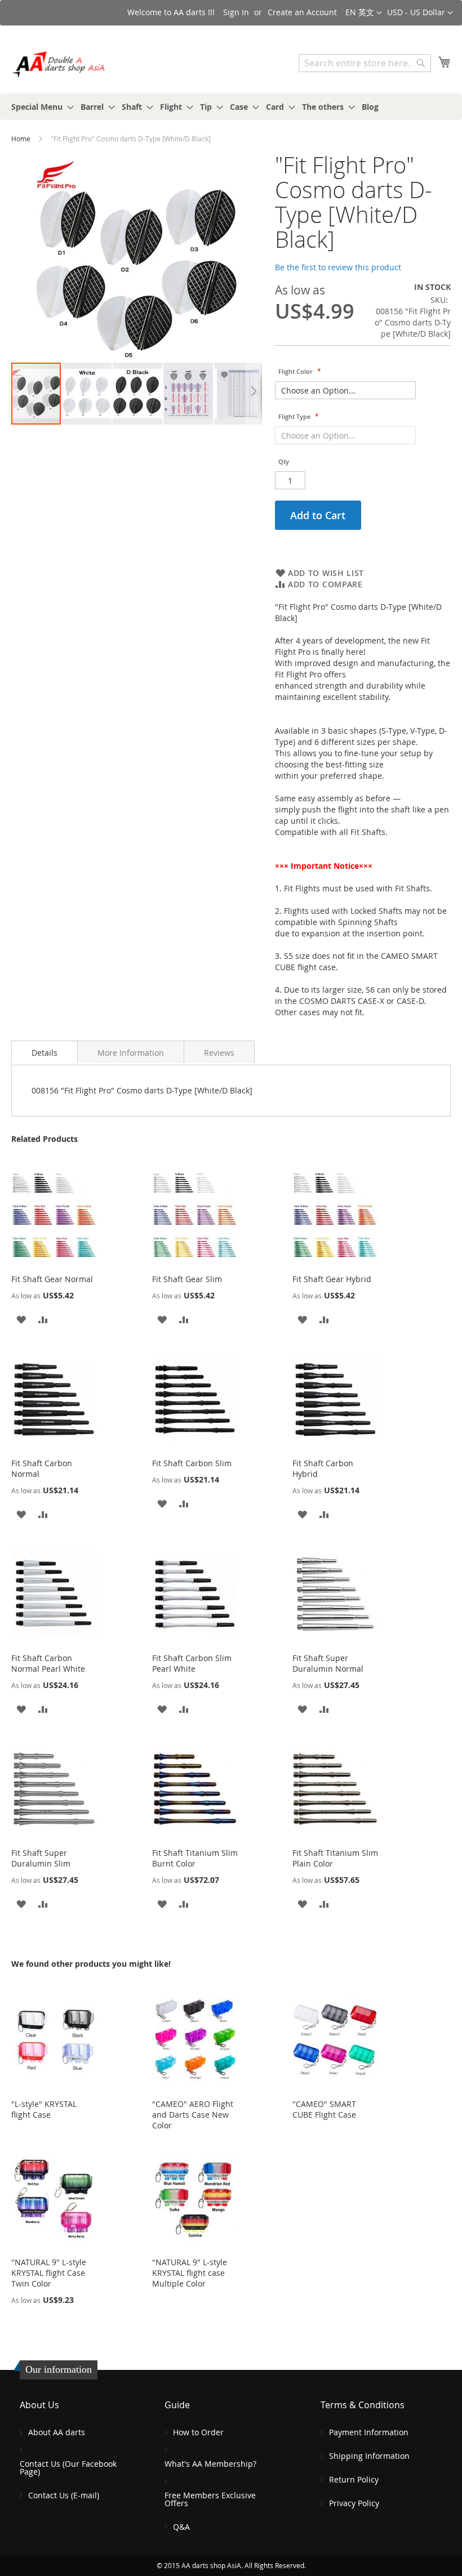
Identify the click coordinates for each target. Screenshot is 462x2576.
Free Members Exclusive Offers (210, 2499)
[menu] (231, 107)
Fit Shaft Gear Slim (187, 1279)
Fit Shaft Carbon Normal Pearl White (48, 1663)
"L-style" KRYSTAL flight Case (44, 2109)
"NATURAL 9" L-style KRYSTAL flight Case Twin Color (49, 2273)
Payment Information (369, 2432)
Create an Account (302, 12)
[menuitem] (39, 107)
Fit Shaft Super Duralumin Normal (328, 1663)
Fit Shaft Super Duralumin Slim (41, 1858)
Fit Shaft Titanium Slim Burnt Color (195, 1858)
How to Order (198, 2432)
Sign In (236, 12)
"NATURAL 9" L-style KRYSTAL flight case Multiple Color (190, 2273)
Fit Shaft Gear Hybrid (332, 1279)
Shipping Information (369, 2456)
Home (21, 139)
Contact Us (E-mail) (64, 2495)
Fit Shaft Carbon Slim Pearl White (192, 1663)
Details (45, 1053)
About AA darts (57, 2432)
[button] (420, 13)
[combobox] (365, 63)
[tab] (45, 1052)
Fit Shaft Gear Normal (52, 1279)
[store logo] (59, 64)
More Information (131, 1053)
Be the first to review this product (338, 267)
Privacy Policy (354, 2503)
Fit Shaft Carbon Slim (192, 1463)
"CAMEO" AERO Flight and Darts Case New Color (193, 2115)
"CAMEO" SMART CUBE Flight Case (324, 2109)
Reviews (219, 1053)
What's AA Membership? (210, 2464)
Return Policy (354, 2479)
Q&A (181, 2527)
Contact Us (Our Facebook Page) (68, 2468)
